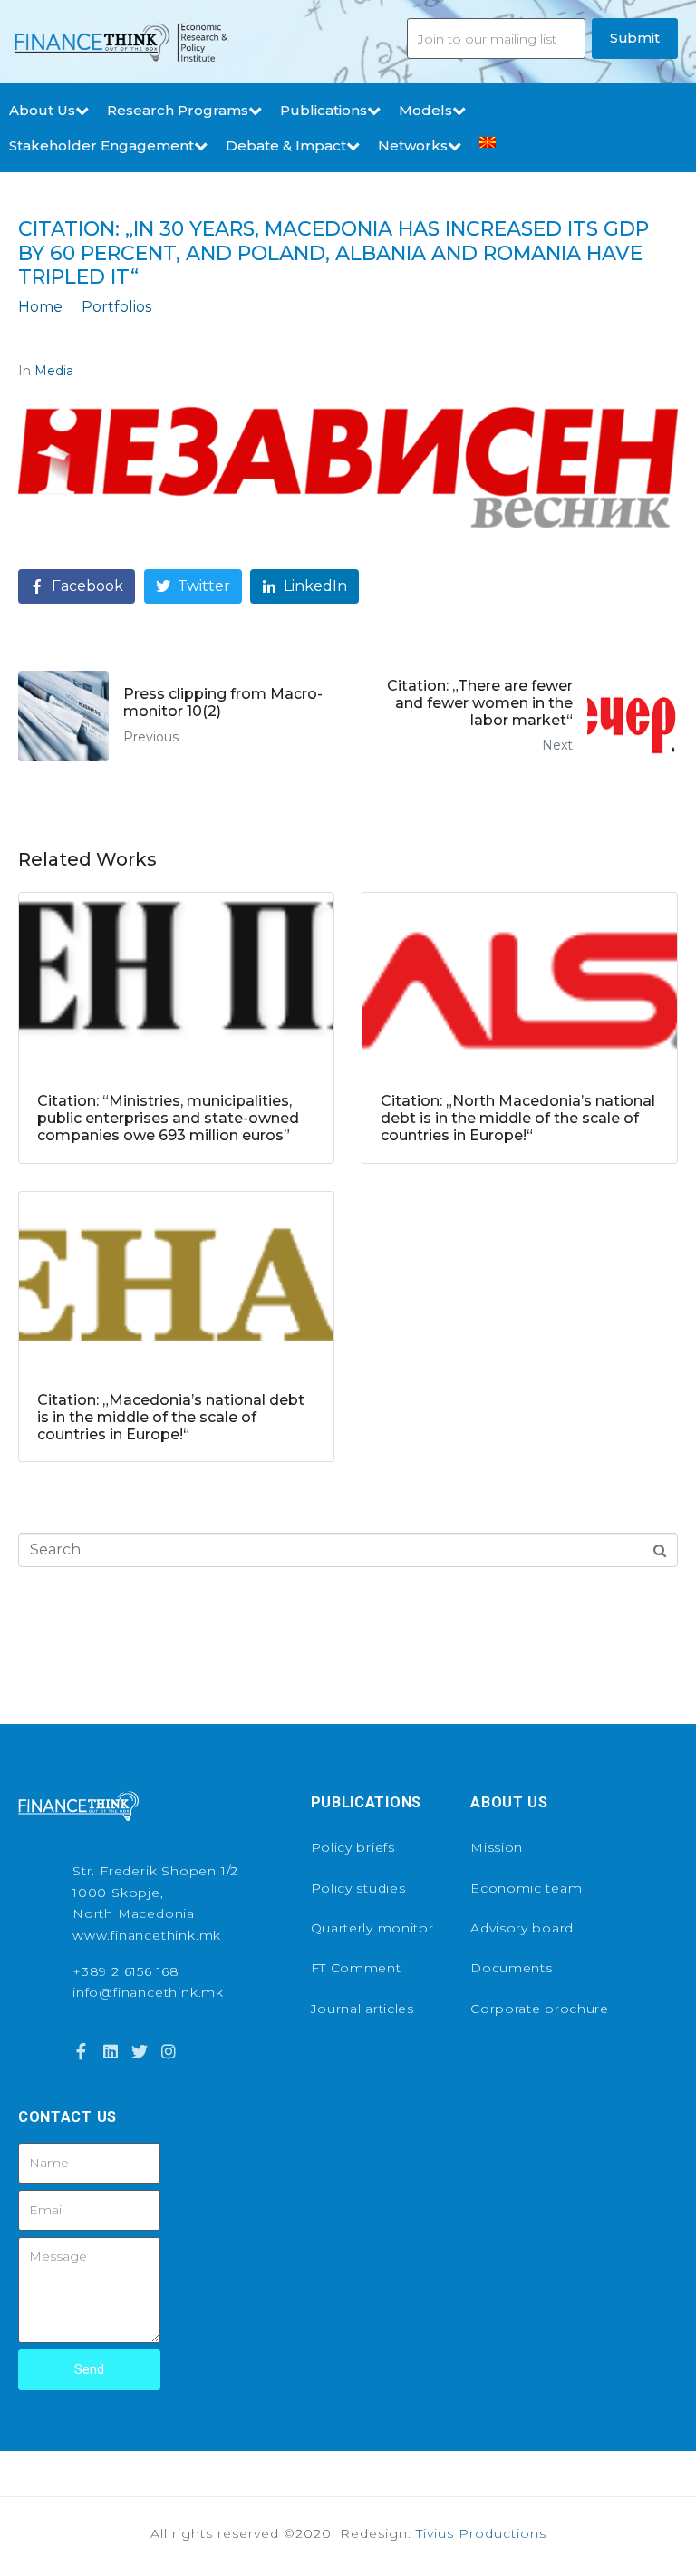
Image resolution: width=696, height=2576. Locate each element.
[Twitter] (140, 2051)
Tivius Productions (481, 2533)
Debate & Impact (286, 145)
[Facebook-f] (81, 2051)
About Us (42, 110)
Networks (413, 145)
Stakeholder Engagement (101, 145)
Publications (324, 110)
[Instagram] (169, 2051)
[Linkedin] (110, 2051)
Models (425, 110)
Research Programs (178, 110)
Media (54, 371)
